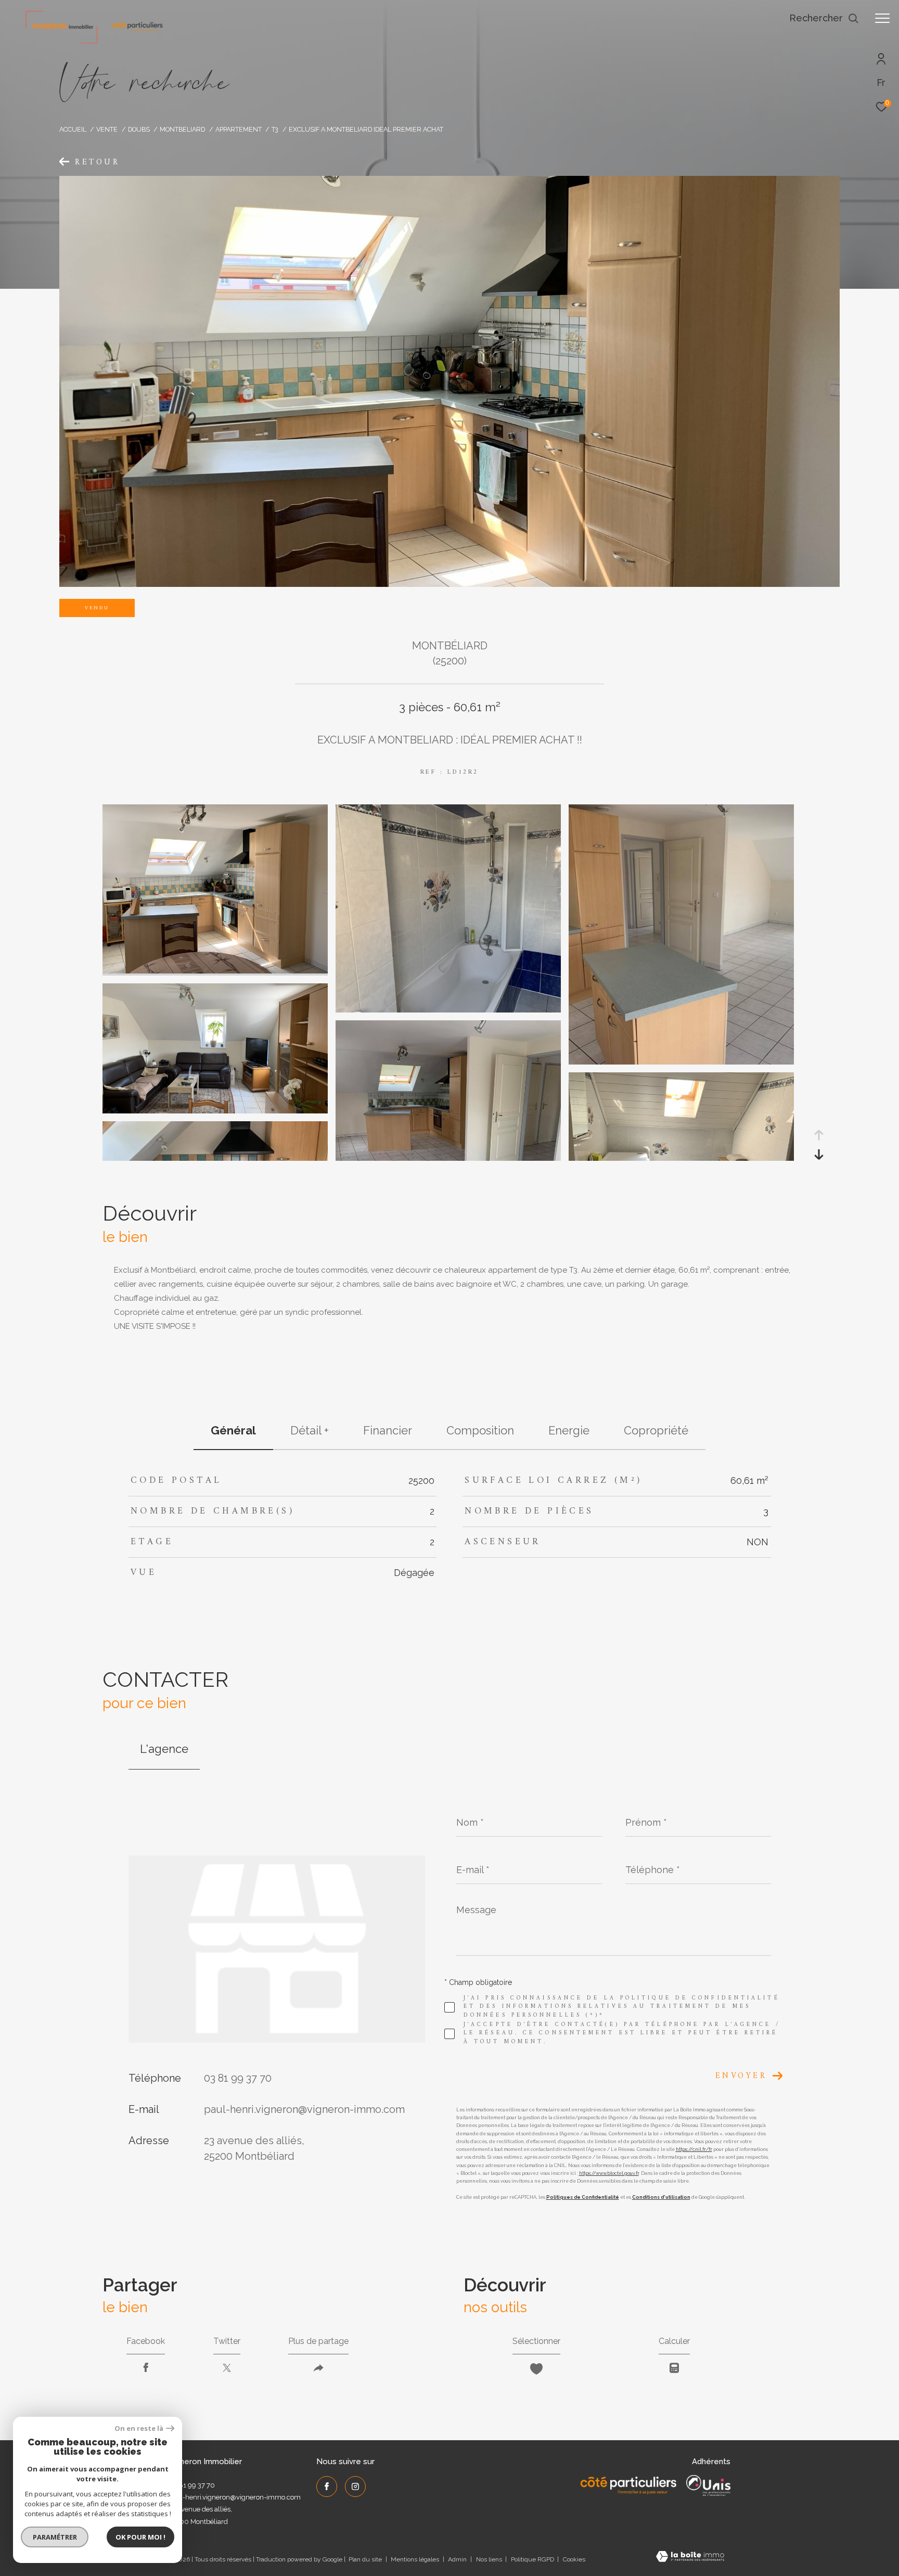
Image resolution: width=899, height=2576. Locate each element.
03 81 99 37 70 (238, 2078)
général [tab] (233, 1430)
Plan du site (366, 2559)
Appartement (239, 129)
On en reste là (139, 2428)
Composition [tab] (480, 1430)
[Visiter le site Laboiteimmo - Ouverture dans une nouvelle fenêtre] (690, 2558)
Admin (458, 2559)
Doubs (139, 129)
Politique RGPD (532, 2559)
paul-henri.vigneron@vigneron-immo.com (304, 2109)
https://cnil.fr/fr (694, 2149)
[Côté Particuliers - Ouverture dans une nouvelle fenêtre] (629, 2485)
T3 (275, 129)
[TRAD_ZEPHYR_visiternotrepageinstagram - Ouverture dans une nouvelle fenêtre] (355, 2487)
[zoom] (215, 971)
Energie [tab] (569, 1430)
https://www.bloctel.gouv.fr (609, 2173)
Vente (107, 129)
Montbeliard (182, 129)
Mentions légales (416, 2559)
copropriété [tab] (656, 1430)
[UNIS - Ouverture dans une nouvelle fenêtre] (708, 2485)
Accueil (73, 129)
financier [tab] (388, 1430)
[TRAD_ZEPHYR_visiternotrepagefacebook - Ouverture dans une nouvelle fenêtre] (327, 2487)
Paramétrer (55, 2537)
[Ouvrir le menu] (882, 18)
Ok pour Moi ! (140, 2537)
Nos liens (490, 2559)
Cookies (574, 2560)
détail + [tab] (310, 1430)
